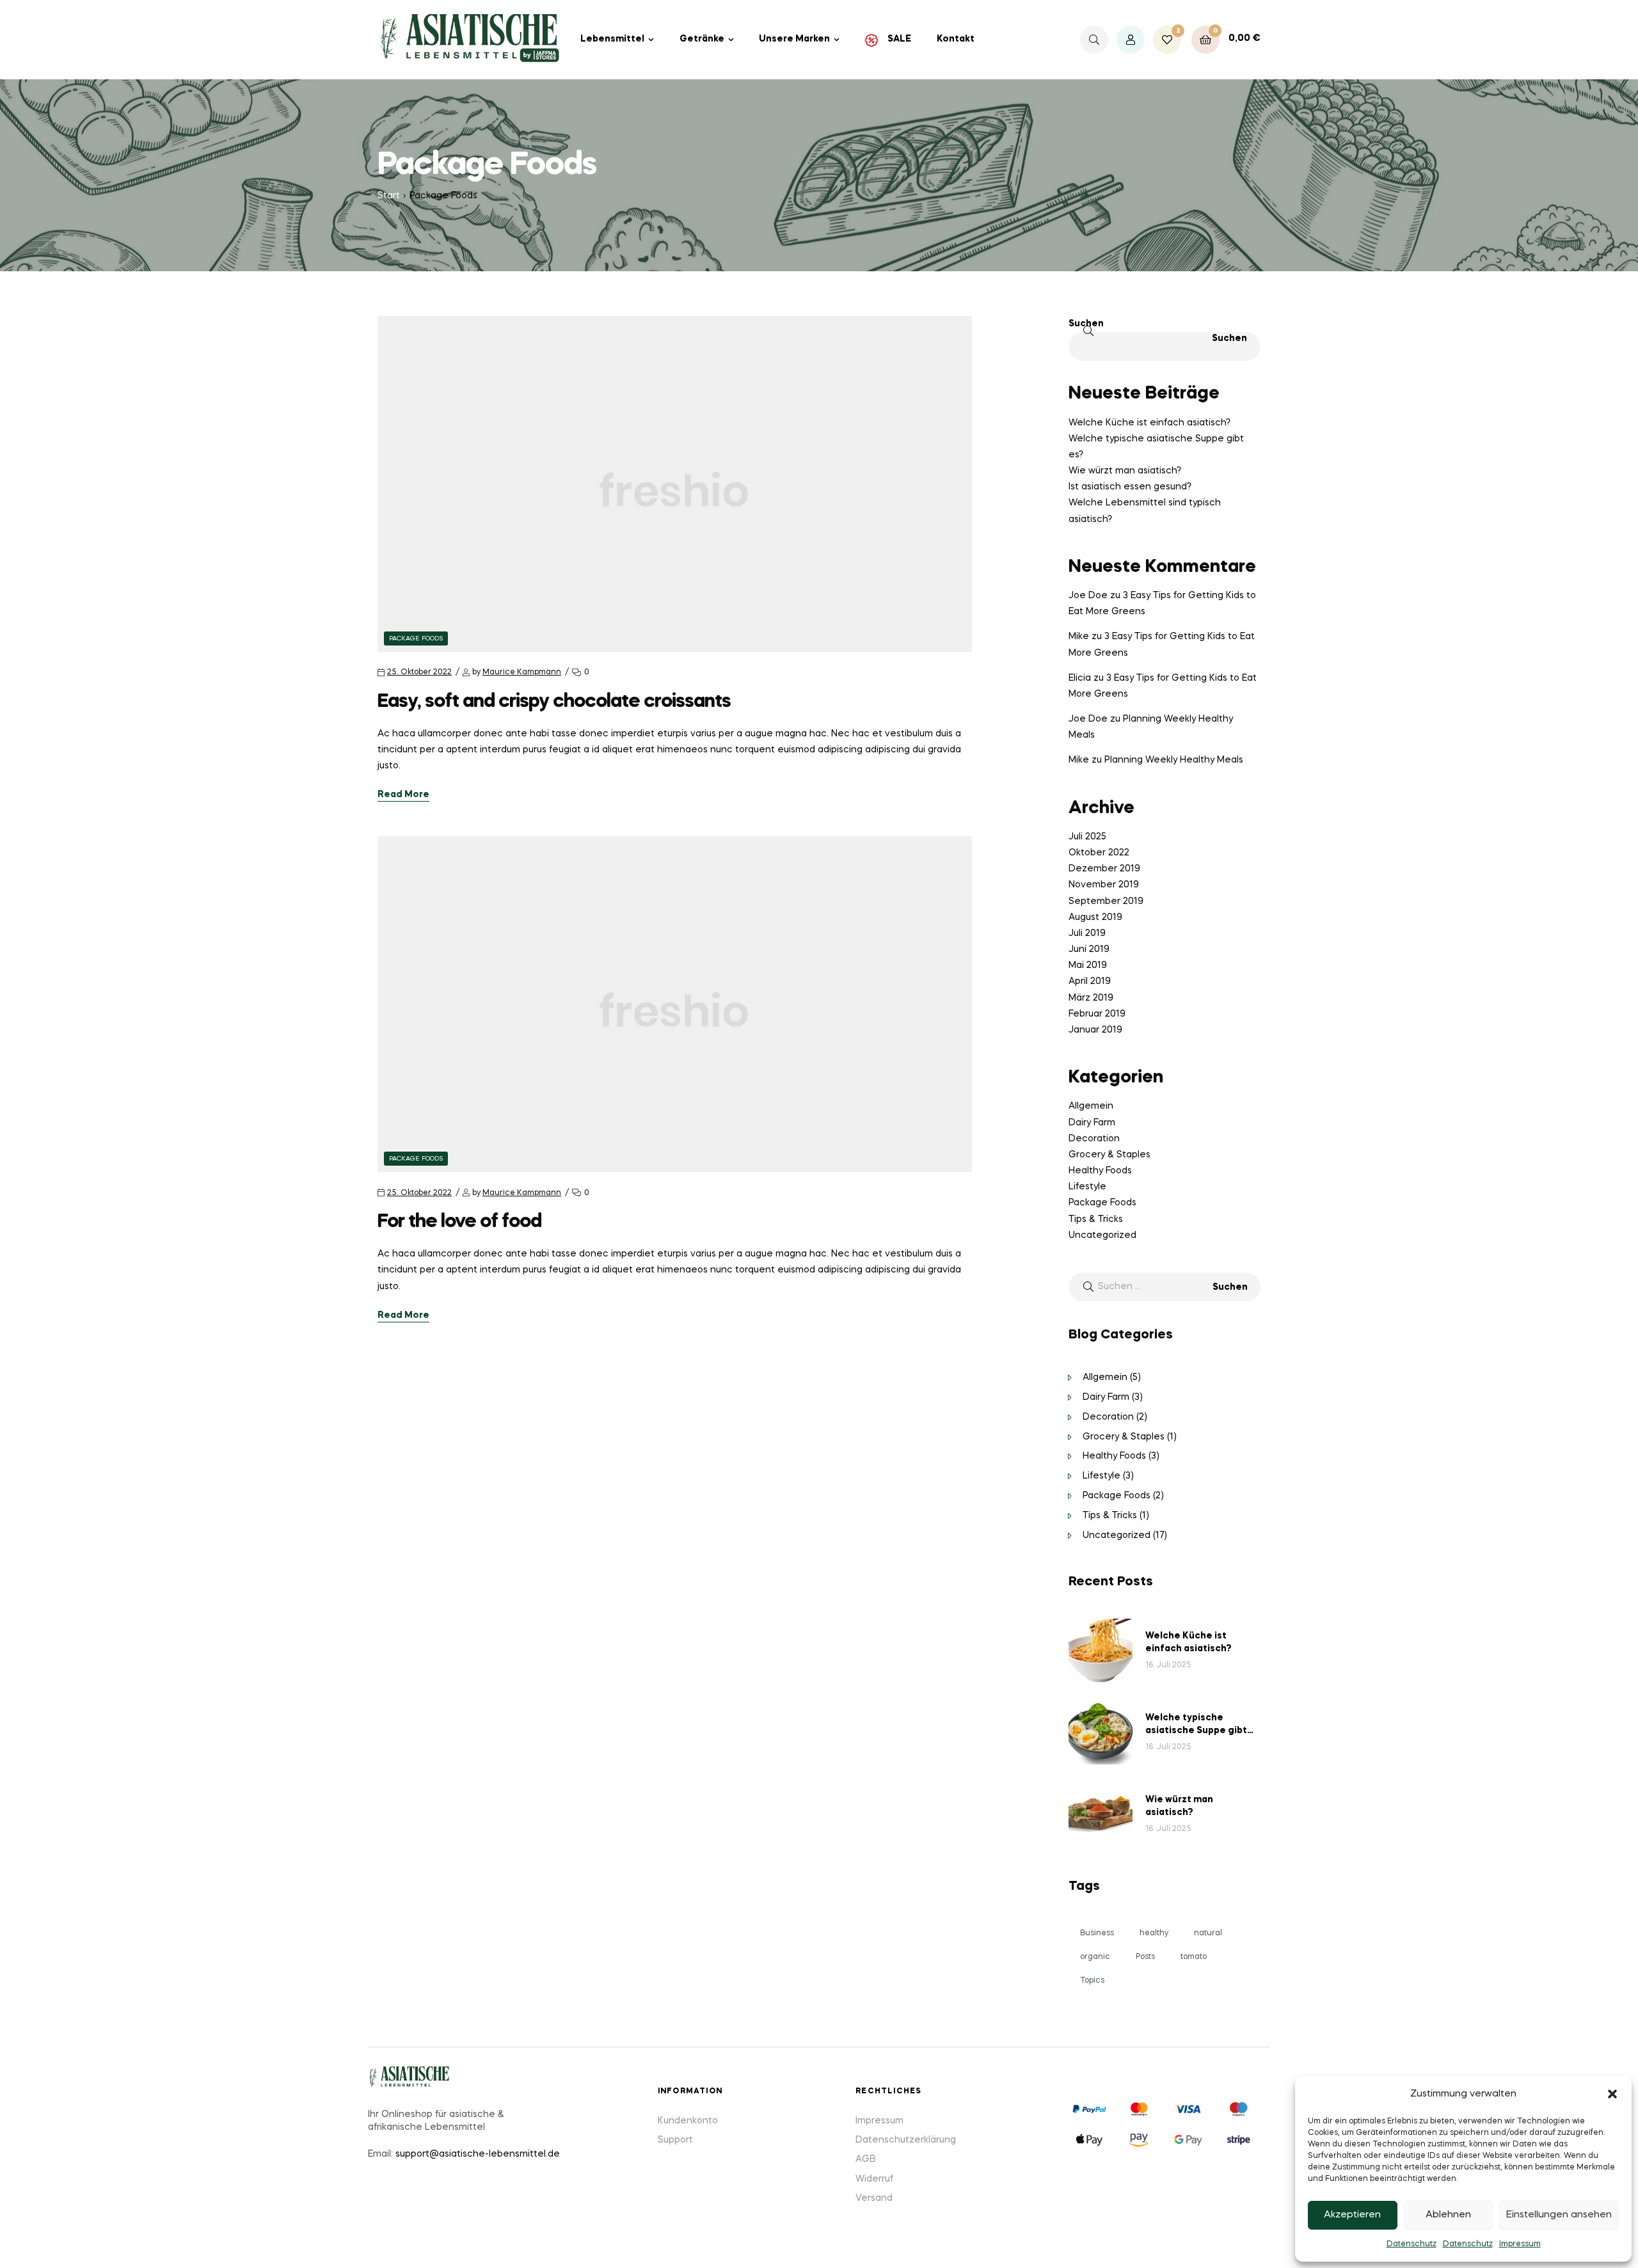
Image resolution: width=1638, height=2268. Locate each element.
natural (1208, 1933)
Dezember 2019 (1104, 869)
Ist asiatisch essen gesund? (1130, 487)
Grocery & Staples (1109, 1155)
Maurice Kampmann (522, 672)
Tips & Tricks (1096, 1219)
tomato (1194, 1957)
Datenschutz (1411, 2244)
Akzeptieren (1352, 2215)
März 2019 (1091, 998)
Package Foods (416, 638)
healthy (1154, 1933)
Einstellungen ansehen (1559, 2215)
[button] (1612, 2094)
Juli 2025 (1087, 837)
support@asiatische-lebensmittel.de (478, 2154)
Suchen (1086, 324)
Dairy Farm (1092, 1123)
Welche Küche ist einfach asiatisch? (1149, 423)
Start (389, 196)
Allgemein (1091, 1106)
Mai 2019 (1088, 965)
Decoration (1094, 1139)
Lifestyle (1087, 1187)
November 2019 (1104, 885)
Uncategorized (1102, 1235)
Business (1097, 1933)
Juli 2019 (1087, 933)
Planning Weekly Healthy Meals (1174, 760)
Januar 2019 (1095, 1030)
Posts (1145, 1957)
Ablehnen (1448, 2215)
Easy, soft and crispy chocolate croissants (554, 702)
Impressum (1520, 2244)
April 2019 (1090, 981)
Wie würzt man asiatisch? (1125, 471)
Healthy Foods (1100, 1171)
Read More (403, 795)
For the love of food (459, 1222)
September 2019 (1106, 901)
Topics (1092, 1981)
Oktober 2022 (1099, 853)
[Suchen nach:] (1165, 1287)
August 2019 (1095, 917)
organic (1095, 1957)
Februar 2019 (1097, 1014)
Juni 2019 (1089, 949)
